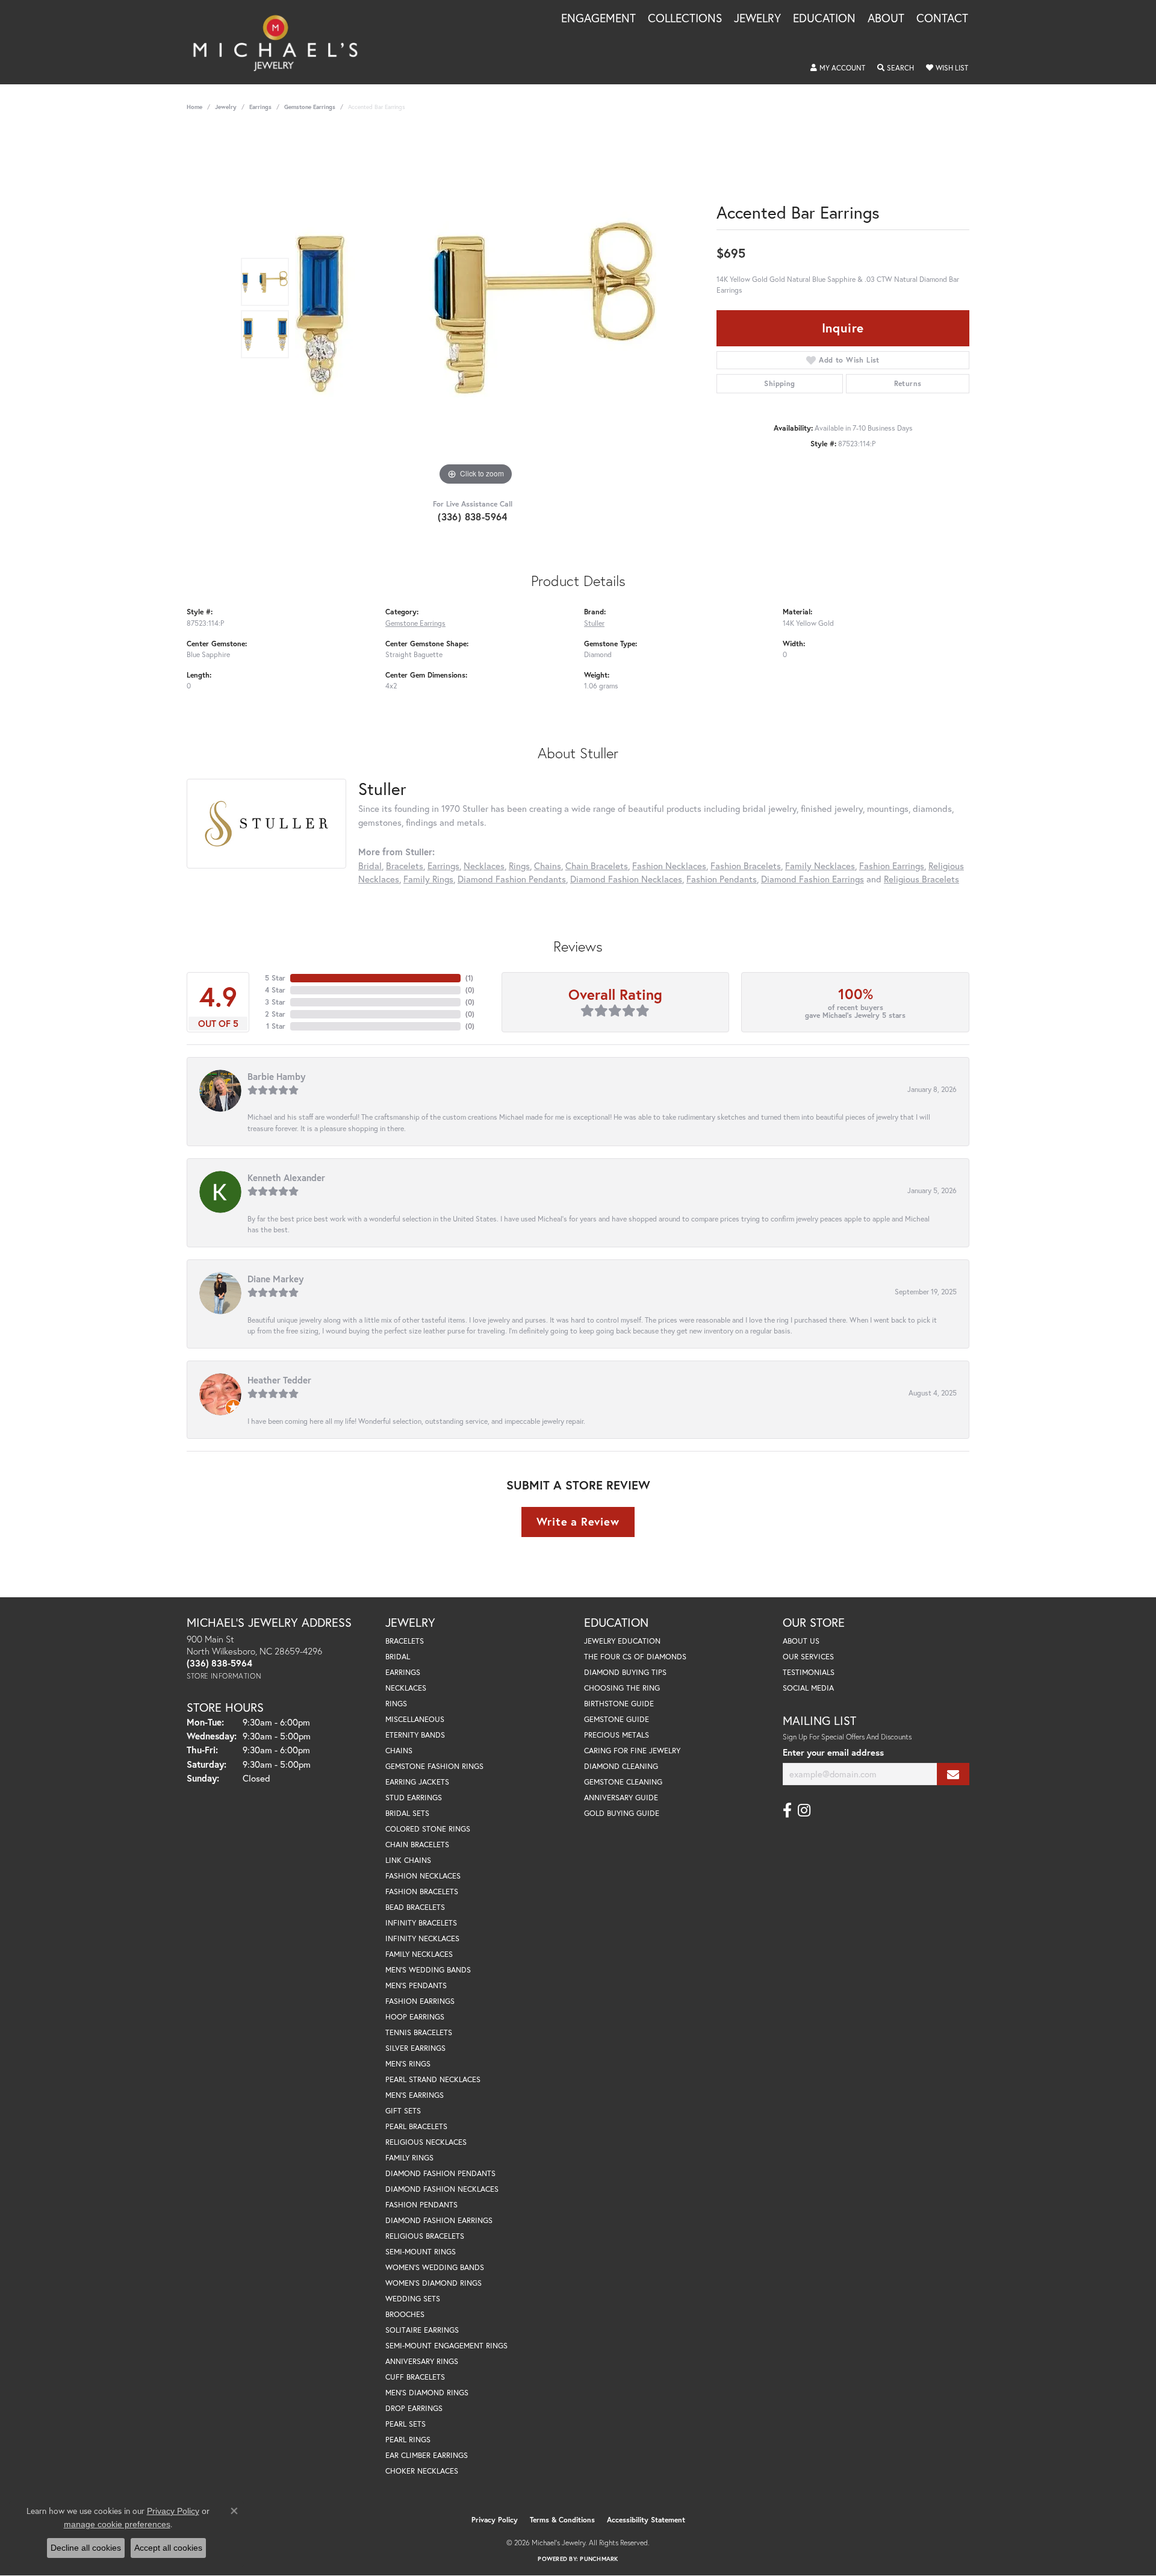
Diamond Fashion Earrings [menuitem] (439, 2220)
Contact (942, 19)
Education (824, 19)
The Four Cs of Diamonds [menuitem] (635, 1657)
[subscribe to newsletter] (953, 1774)
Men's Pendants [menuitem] (416, 1985)
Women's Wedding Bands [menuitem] (435, 2267)
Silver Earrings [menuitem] (415, 2048)
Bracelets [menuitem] (405, 1641)
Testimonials (809, 1672)
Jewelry (757, 19)
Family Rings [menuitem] (409, 2158)
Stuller (594, 623)
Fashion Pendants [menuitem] (421, 2205)
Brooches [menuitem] (405, 2314)
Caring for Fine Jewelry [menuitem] (632, 1751)
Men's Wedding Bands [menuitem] (428, 1970)
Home (194, 107)
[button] (838, 68)
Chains (548, 865)
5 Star (275, 978)
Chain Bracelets (597, 865)
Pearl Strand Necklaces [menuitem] (433, 2079)
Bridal (370, 865)
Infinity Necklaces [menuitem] (422, 1938)
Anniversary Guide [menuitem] (621, 1798)
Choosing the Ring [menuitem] (622, 1688)
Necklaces (484, 865)
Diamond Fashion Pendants (512, 879)
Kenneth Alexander (286, 1177)
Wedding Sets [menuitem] (413, 2299)
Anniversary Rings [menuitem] (422, 2361)
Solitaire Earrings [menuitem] (422, 2330)
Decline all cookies (86, 2548)
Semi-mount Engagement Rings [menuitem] (446, 2346)
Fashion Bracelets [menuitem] (422, 1891)
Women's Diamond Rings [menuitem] (433, 2283)
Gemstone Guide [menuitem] (617, 1719)
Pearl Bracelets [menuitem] (416, 2126)
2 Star (275, 1014)
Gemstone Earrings (310, 107)
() (469, 978)
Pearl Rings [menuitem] (408, 2440)
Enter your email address (833, 1752)
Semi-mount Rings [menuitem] (421, 2252)
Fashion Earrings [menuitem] (420, 2001)
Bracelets (405, 865)
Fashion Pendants (722, 879)
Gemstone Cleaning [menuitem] (623, 1782)
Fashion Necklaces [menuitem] (423, 1876)
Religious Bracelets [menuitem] (425, 2236)
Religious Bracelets (921, 879)
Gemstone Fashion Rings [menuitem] (434, 1766)
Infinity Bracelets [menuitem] (421, 1923)
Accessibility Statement (646, 2520)
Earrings (260, 107)
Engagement (598, 19)
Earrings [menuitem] (403, 1672)
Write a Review (578, 1521)
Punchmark (599, 2559)
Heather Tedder (279, 1380)
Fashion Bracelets (746, 865)
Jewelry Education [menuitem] (622, 1641)
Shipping (779, 383)
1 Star (276, 1026)
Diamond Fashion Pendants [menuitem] (440, 2173)
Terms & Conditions (562, 2520)
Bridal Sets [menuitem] (407, 1813)
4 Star (275, 990)
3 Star (275, 1002)
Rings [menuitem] (396, 1704)
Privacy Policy (495, 2520)
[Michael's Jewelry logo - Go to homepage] (281, 42)
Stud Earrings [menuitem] (414, 1798)
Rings (519, 865)
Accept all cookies (168, 2548)
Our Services (808, 1657)
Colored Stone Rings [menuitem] (428, 1829)
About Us (801, 1641)
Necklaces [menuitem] (406, 1688)
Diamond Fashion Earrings (813, 879)
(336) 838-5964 (473, 516)
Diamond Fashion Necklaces (626, 879)
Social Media (808, 1688)
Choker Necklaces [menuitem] (422, 2471)
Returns (908, 383)
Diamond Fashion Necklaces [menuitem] (442, 2189)
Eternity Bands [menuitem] (415, 1735)
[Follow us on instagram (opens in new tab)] (804, 1810)
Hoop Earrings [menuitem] (415, 2017)
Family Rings (428, 879)
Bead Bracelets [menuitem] (415, 1907)
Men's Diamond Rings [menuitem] (427, 2393)
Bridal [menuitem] (398, 1657)
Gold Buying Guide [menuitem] (622, 1813)
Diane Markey (275, 1279)
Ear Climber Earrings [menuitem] (427, 2455)
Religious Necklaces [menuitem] (426, 2142)
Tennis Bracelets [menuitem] (419, 2032)
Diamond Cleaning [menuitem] (621, 1766)
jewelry (226, 107)
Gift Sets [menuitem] (403, 2111)
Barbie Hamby (276, 1076)
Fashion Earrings (892, 865)
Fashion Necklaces (669, 865)
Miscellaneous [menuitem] (415, 1719)
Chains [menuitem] (399, 1751)
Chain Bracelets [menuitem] (417, 1845)
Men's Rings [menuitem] (408, 2064)
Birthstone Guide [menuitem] (619, 1704)
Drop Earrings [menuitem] (414, 2408)
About (886, 19)
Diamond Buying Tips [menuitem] (625, 1672)
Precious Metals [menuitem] (617, 1735)
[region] (476, 308)
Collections (685, 19)
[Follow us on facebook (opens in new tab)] (787, 1810)
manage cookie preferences (117, 2524)
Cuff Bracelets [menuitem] (415, 2377)
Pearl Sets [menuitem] (406, 2424)
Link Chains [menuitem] (408, 1860)
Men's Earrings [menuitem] (415, 2095)
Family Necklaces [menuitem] (419, 1954)
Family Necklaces (820, 865)
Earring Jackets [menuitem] (417, 1782)
